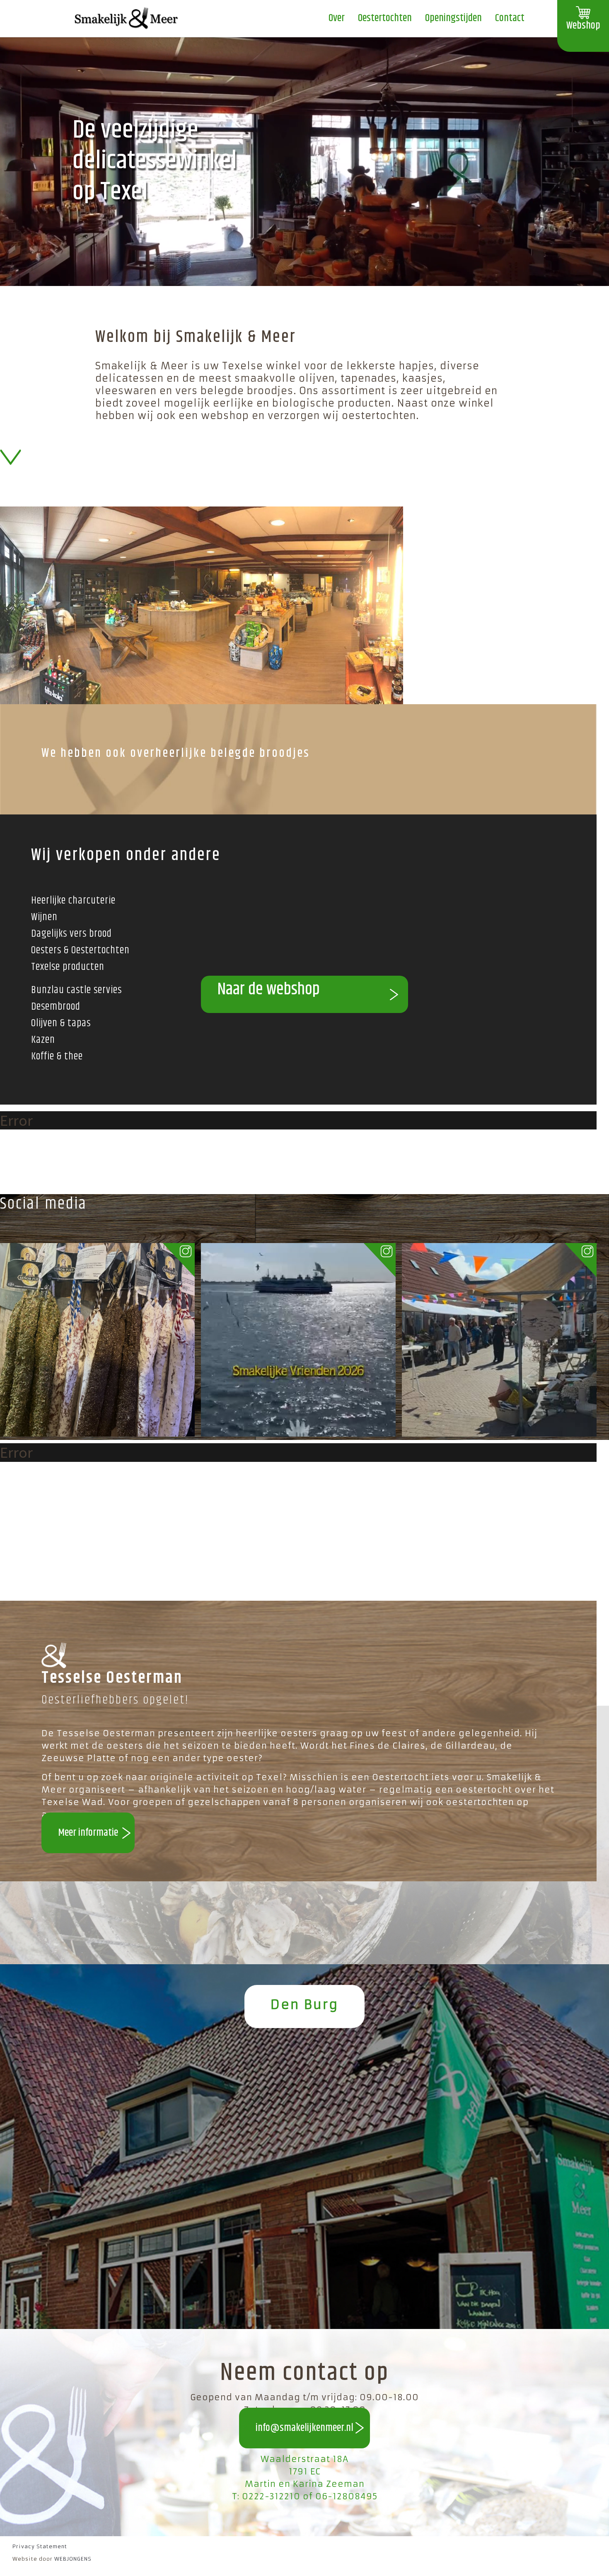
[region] (304, 162)
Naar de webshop (269, 990)
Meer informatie (88, 1833)
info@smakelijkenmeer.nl (304, 2428)
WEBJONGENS (73, 2559)
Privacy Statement (40, 2546)
